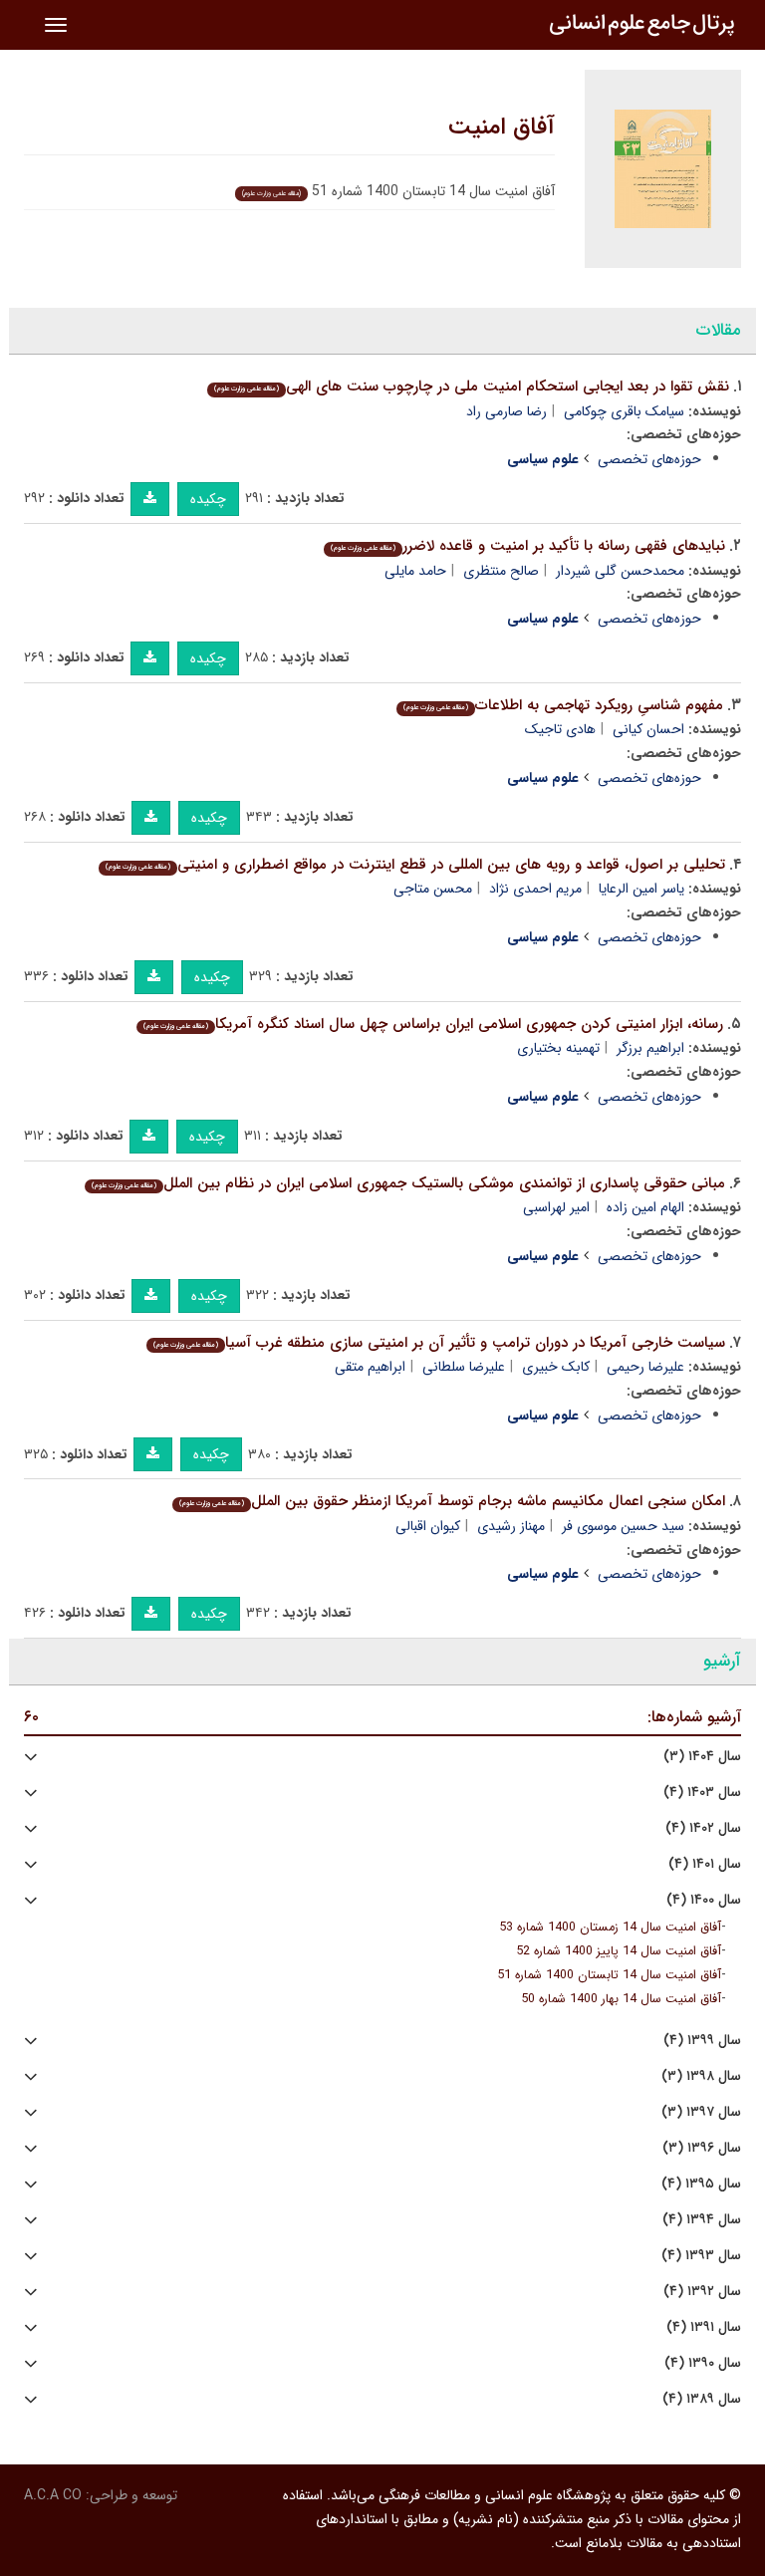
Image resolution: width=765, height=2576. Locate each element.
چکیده (208, 499)
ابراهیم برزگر (650, 1048)
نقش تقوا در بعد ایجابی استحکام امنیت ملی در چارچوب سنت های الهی (472, 386)
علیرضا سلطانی (464, 1367)
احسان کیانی (648, 729)
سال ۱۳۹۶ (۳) (702, 2148)
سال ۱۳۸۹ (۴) (702, 2399)
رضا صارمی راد (507, 411)
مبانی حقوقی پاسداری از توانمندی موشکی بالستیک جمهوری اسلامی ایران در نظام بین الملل (408, 1183)
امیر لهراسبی (556, 1207)
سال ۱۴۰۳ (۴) (702, 1793)
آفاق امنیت (502, 128)
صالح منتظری (501, 571)
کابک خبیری (556, 1367)
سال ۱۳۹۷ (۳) (701, 2112)
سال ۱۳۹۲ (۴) (702, 2292)
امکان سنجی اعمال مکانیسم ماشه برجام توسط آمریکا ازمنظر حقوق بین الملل (452, 1501)
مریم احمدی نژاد (535, 889)
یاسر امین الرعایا (641, 889)
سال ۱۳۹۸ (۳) (701, 2076)
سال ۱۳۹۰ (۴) (703, 2363)
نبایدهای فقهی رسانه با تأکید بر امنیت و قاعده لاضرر (528, 546)
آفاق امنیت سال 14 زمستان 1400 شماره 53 (610, 1928)
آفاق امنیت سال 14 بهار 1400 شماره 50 (621, 1999)
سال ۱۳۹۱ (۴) (704, 2327)
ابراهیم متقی (370, 1367)
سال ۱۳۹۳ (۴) (701, 2256)
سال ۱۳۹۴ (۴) (702, 2220)
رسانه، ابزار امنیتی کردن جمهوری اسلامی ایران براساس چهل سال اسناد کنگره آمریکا (433, 1024)
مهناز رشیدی (511, 1526)
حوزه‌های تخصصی (649, 459)
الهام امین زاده (645, 1207)
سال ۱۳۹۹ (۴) (702, 2041)
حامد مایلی (415, 571)
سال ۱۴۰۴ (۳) (702, 1757)
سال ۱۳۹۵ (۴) (701, 2184)
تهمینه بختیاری (558, 1048)
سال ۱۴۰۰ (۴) (704, 1900)
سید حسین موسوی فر (623, 1526)
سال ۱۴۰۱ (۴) (705, 1864)
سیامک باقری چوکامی (624, 411)
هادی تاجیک (560, 729)
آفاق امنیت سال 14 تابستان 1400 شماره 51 (609, 1975)
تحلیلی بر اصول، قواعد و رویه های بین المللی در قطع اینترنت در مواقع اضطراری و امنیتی (415, 865)
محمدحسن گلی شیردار (620, 571)
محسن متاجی (433, 889)
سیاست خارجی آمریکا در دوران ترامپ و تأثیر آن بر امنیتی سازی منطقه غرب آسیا (439, 1343)
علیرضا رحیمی (645, 1367)
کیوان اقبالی (428, 1526)
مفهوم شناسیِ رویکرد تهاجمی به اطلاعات (563, 705)
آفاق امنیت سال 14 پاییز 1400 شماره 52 (619, 1951)
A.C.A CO (53, 2495)
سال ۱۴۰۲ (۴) (703, 1828)
